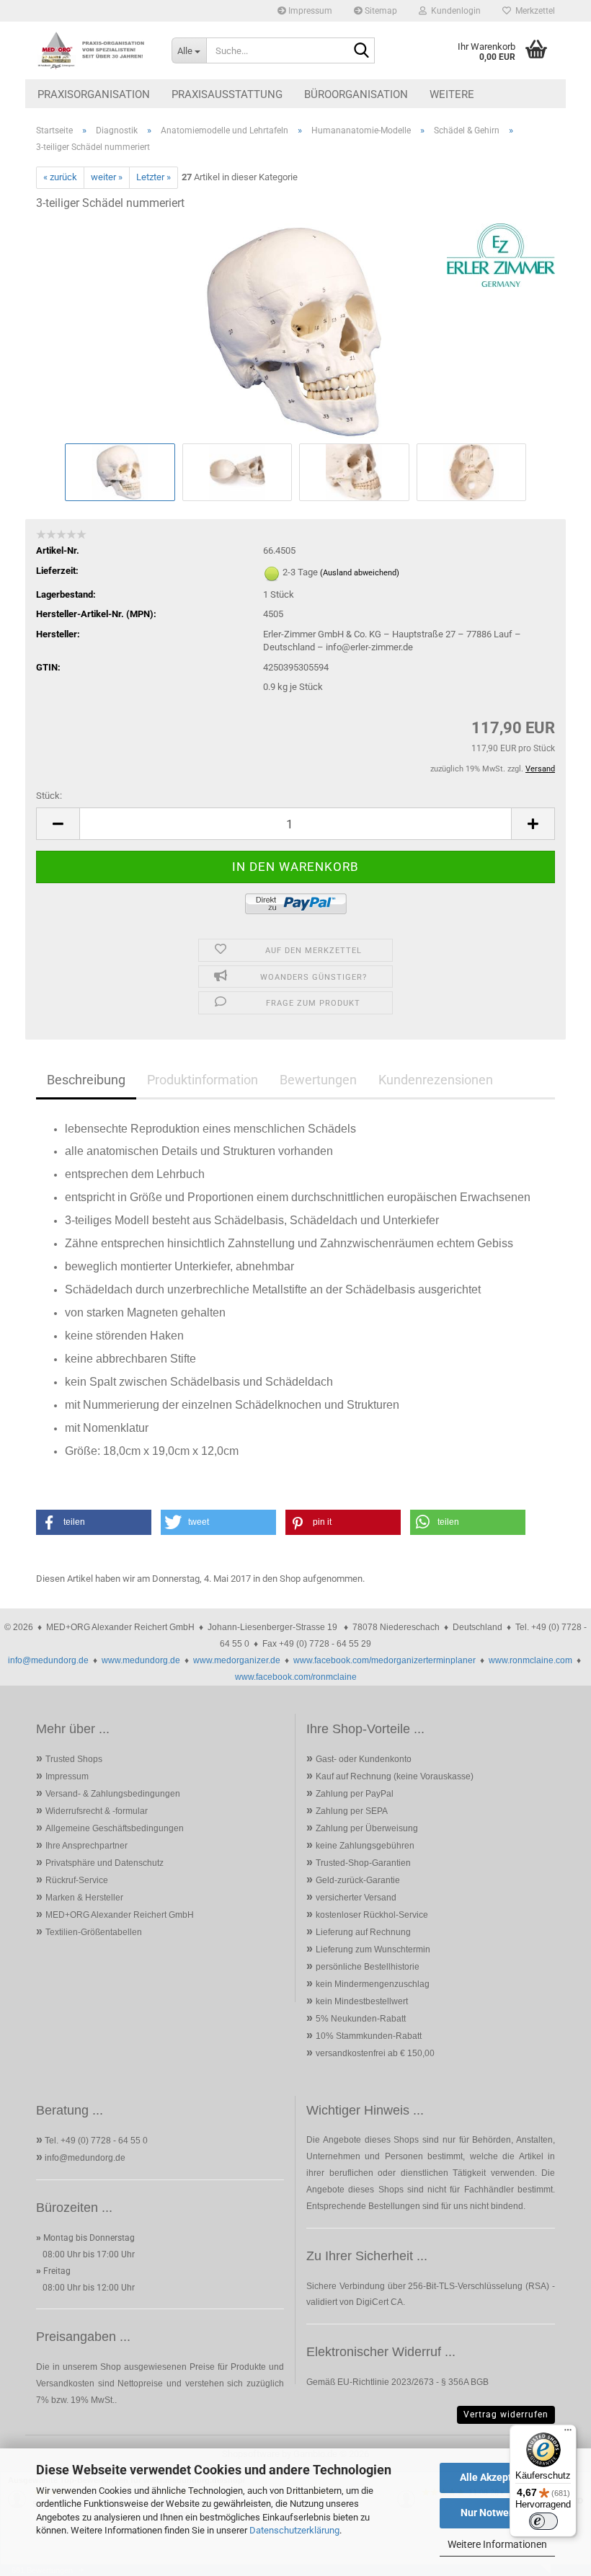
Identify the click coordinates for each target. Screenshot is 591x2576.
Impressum (309, 11)
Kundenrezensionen (436, 1080)
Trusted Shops (74, 1759)
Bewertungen (318, 1080)
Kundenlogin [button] (454, 11)
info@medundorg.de (48, 1660)
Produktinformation (203, 1080)
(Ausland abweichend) (360, 573)
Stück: (49, 796)
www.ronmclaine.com (530, 1660)
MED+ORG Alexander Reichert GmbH (120, 1915)
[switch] (543, 2521)
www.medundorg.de (141, 1660)
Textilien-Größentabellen (94, 1932)
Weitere (452, 94)
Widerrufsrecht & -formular (97, 1811)
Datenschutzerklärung (294, 2530)
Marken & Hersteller (84, 1898)
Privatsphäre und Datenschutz (105, 1863)
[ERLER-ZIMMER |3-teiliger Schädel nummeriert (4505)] (295, 331)
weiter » (107, 177)
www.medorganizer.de (237, 1660)
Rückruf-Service (77, 1880)
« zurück (60, 177)
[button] (58, 824)
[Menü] (568, 2433)
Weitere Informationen (497, 2544)
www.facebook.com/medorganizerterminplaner (385, 1660)
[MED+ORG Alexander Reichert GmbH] (93, 50)
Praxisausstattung (227, 94)
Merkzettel (533, 11)
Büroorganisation (356, 94)
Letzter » (154, 177)
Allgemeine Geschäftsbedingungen (115, 1828)
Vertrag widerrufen (506, 2415)
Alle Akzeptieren (498, 2477)
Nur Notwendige (498, 2513)
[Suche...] (361, 51)
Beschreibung (86, 1080)
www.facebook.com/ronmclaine (296, 1677)
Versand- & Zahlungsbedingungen (113, 1794)
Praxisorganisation (94, 94)
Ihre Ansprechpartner (86, 1846)
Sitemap (380, 11)
